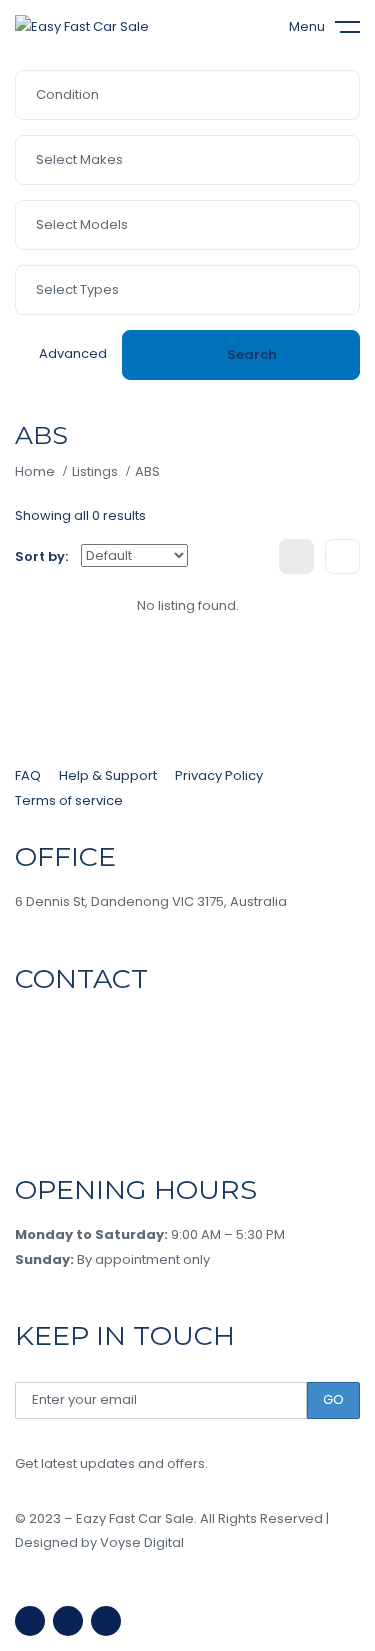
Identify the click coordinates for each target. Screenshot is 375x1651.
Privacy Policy (219, 775)
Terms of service (69, 800)
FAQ (28, 775)
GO (333, 1399)
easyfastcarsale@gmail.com (109, 1112)
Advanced (73, 353)
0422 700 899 (75, 1068)
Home (35, 471)
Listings (95, 471)
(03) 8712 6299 (74, 1023)
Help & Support (108, 775)
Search (252, 354)
